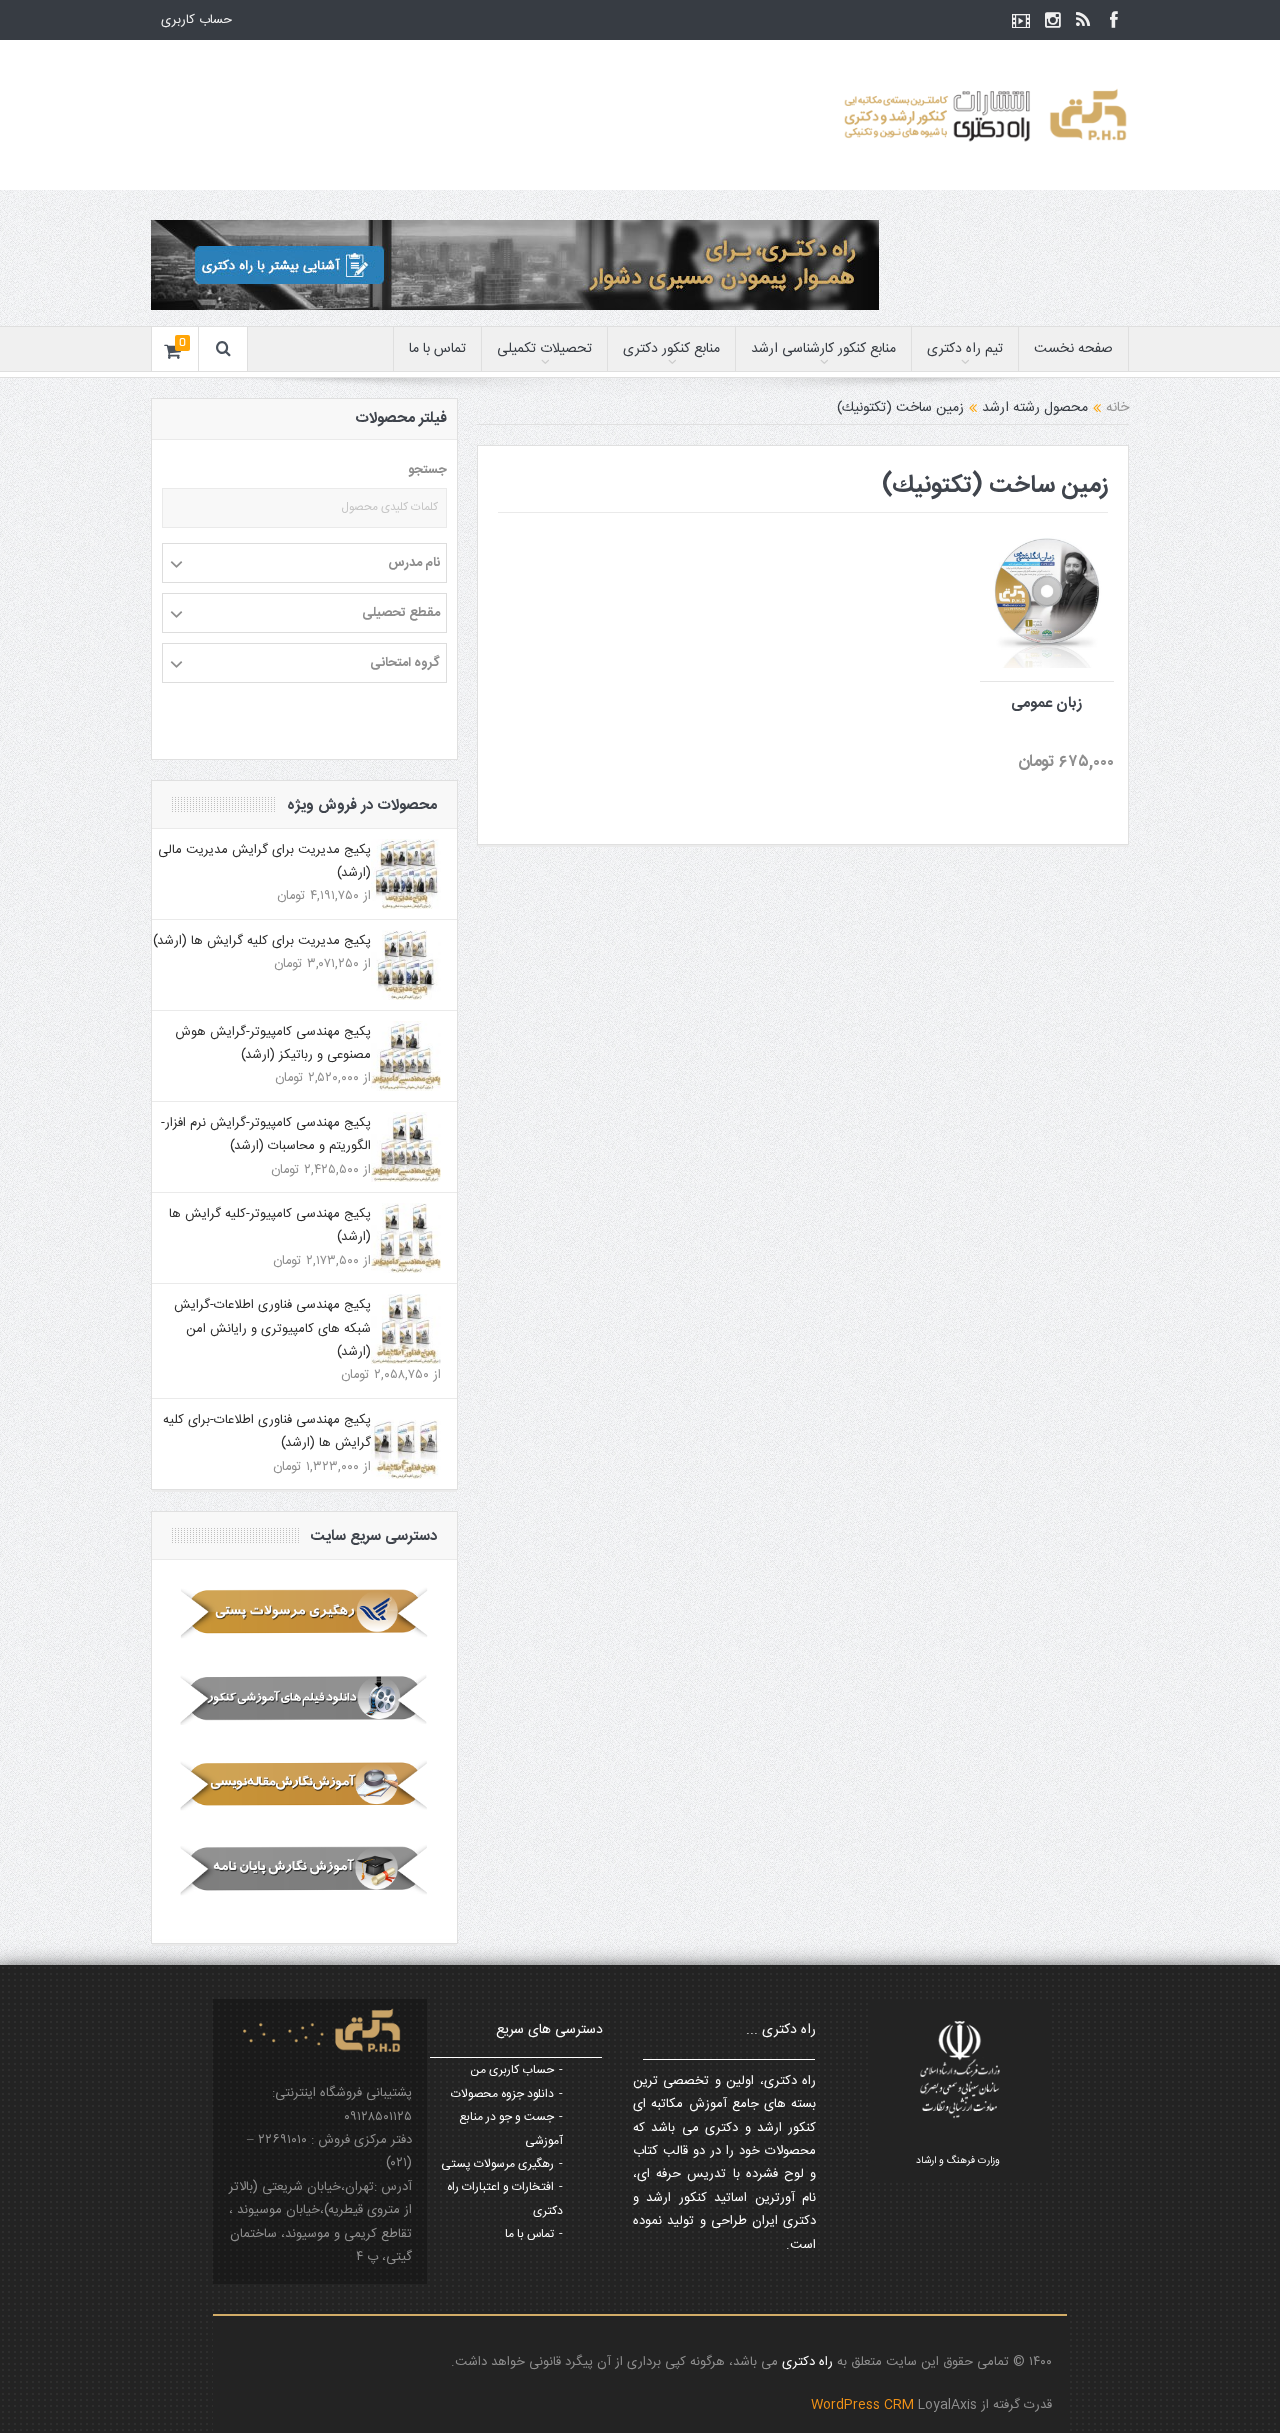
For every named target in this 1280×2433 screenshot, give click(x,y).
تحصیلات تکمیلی (544, 349)
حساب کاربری (196, 20)
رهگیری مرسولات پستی (497, 2164)
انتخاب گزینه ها (1016, 556)
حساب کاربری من (512, 2070)
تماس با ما (437, 349)
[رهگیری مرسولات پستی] (304, 1613)
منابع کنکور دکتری (671, 349)
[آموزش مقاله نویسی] (304, 1785)
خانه (1117, 408)
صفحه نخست (1073, 349)
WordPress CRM (864, 2405)
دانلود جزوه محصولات (502, 2094)
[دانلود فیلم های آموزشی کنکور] (304, 1699)
